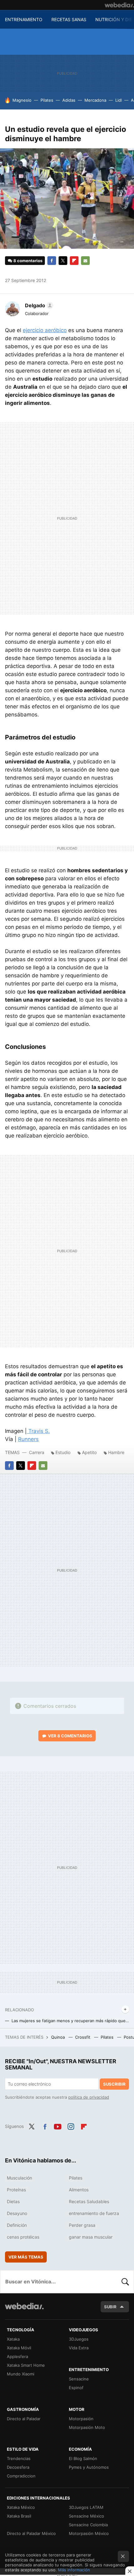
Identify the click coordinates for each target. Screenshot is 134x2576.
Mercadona (95, 100)
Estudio (63, 1452)
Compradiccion (21, 2476)
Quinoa (59, 2037)
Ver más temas (26, 2257)
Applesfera (17, 2356)
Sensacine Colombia (88, 2525)
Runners (28, 1439)
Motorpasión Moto (87, 2427)
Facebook (52, 261)
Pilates (47, 100)
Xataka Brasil (19, 2516)
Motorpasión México (89, 2533)
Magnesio (22, 100)
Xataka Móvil (19, 2348)
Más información (74, 2570)
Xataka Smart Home (26, 2365)
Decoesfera (18, 2467)
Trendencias (19, 2458)
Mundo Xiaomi (21, 2374)
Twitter (63, 261)
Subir (110, 2307)
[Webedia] (119, 5)
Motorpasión (81, 2419)
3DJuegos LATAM (86, 2507)
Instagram (71, 2126)
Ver (70, 1736)
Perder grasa (82, 2225)
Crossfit (83, 2037)
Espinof (76, 2388)
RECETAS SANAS (69, 19)
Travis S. (38, 1431)
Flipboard (74, 261)
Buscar (125, 2282)
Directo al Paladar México (31, 2533)
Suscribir (114, 2084)
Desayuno (17, 2213)
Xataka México (21, 2507)
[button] (38, 305)
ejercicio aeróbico (45, 330)
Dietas (13, 2201)
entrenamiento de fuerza (94, 2213)
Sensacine (79, 2379)
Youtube (58, 2126)
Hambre (116, 1452)
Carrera (37, 1452)
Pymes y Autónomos (89, 2467)
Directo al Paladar (24, 2419)
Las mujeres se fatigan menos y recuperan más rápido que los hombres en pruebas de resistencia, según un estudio (70, 2021)
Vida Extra (79, 2348)
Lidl (119, 100)
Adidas (69, 100)
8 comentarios (28, 261)
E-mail (85, 261)
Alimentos (79, 2190)
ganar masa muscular (91, 2237)
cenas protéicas (23, 2237)
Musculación (19, 2178)
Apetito (89, 1452)
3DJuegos (79, 2339)
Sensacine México (86, 2516)
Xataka (13, 2339)
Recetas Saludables (89, 2201)
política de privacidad (89, 2097)
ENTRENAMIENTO (24, 19)
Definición (17, 2225)
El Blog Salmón (83, 2458)
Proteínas (16, 2190)
